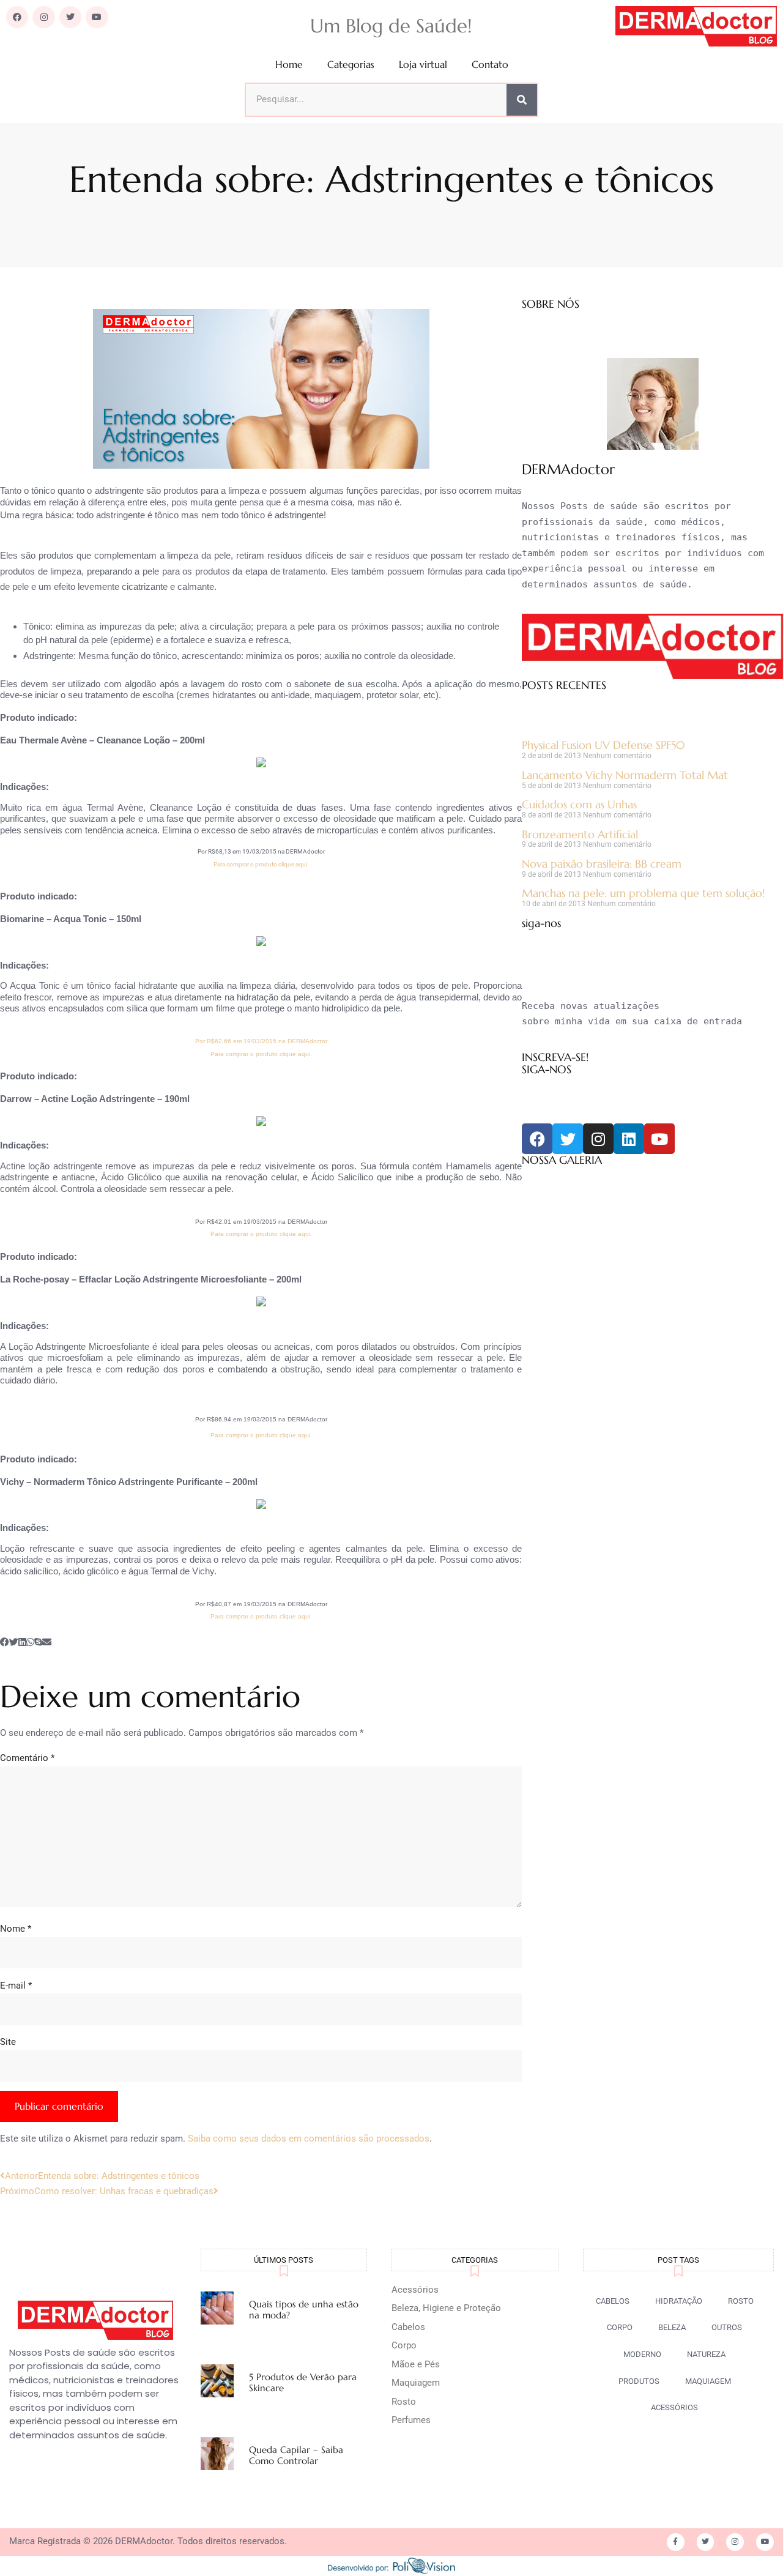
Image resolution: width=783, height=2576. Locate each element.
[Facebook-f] (676, 2542)
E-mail (16, 1986)
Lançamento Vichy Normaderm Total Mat (625, 775)
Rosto (404, 2402)
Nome (16, 1929)
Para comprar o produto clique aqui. (261, 864)
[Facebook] (17, 17)
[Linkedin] (629, 1139)
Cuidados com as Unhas (579, 804)
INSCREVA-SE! (555, 1057)
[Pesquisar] (522, 100)
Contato (490, 65)
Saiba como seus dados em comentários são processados (309, 2139)
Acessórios (415, 2290)
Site (8, 2042)
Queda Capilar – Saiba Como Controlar (296, 2455)
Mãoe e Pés (416, 2364)
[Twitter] (70, 17)
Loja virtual (423, 65)
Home (289, 65)
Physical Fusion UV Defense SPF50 (603, 745)
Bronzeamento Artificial (580, 834)
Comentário (27, 1758)
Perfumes (411, 2420)
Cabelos (408, 2327)
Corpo (404, 2345)
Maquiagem (416, 2383)
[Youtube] (97, 17)
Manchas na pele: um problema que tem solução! (643, 893)
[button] (5, 1643)
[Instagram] (43, 17)
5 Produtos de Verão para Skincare (303, 2382)
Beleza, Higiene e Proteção (446, 2308)
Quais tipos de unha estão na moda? (304, 2310)
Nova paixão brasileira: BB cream (602, 864)
